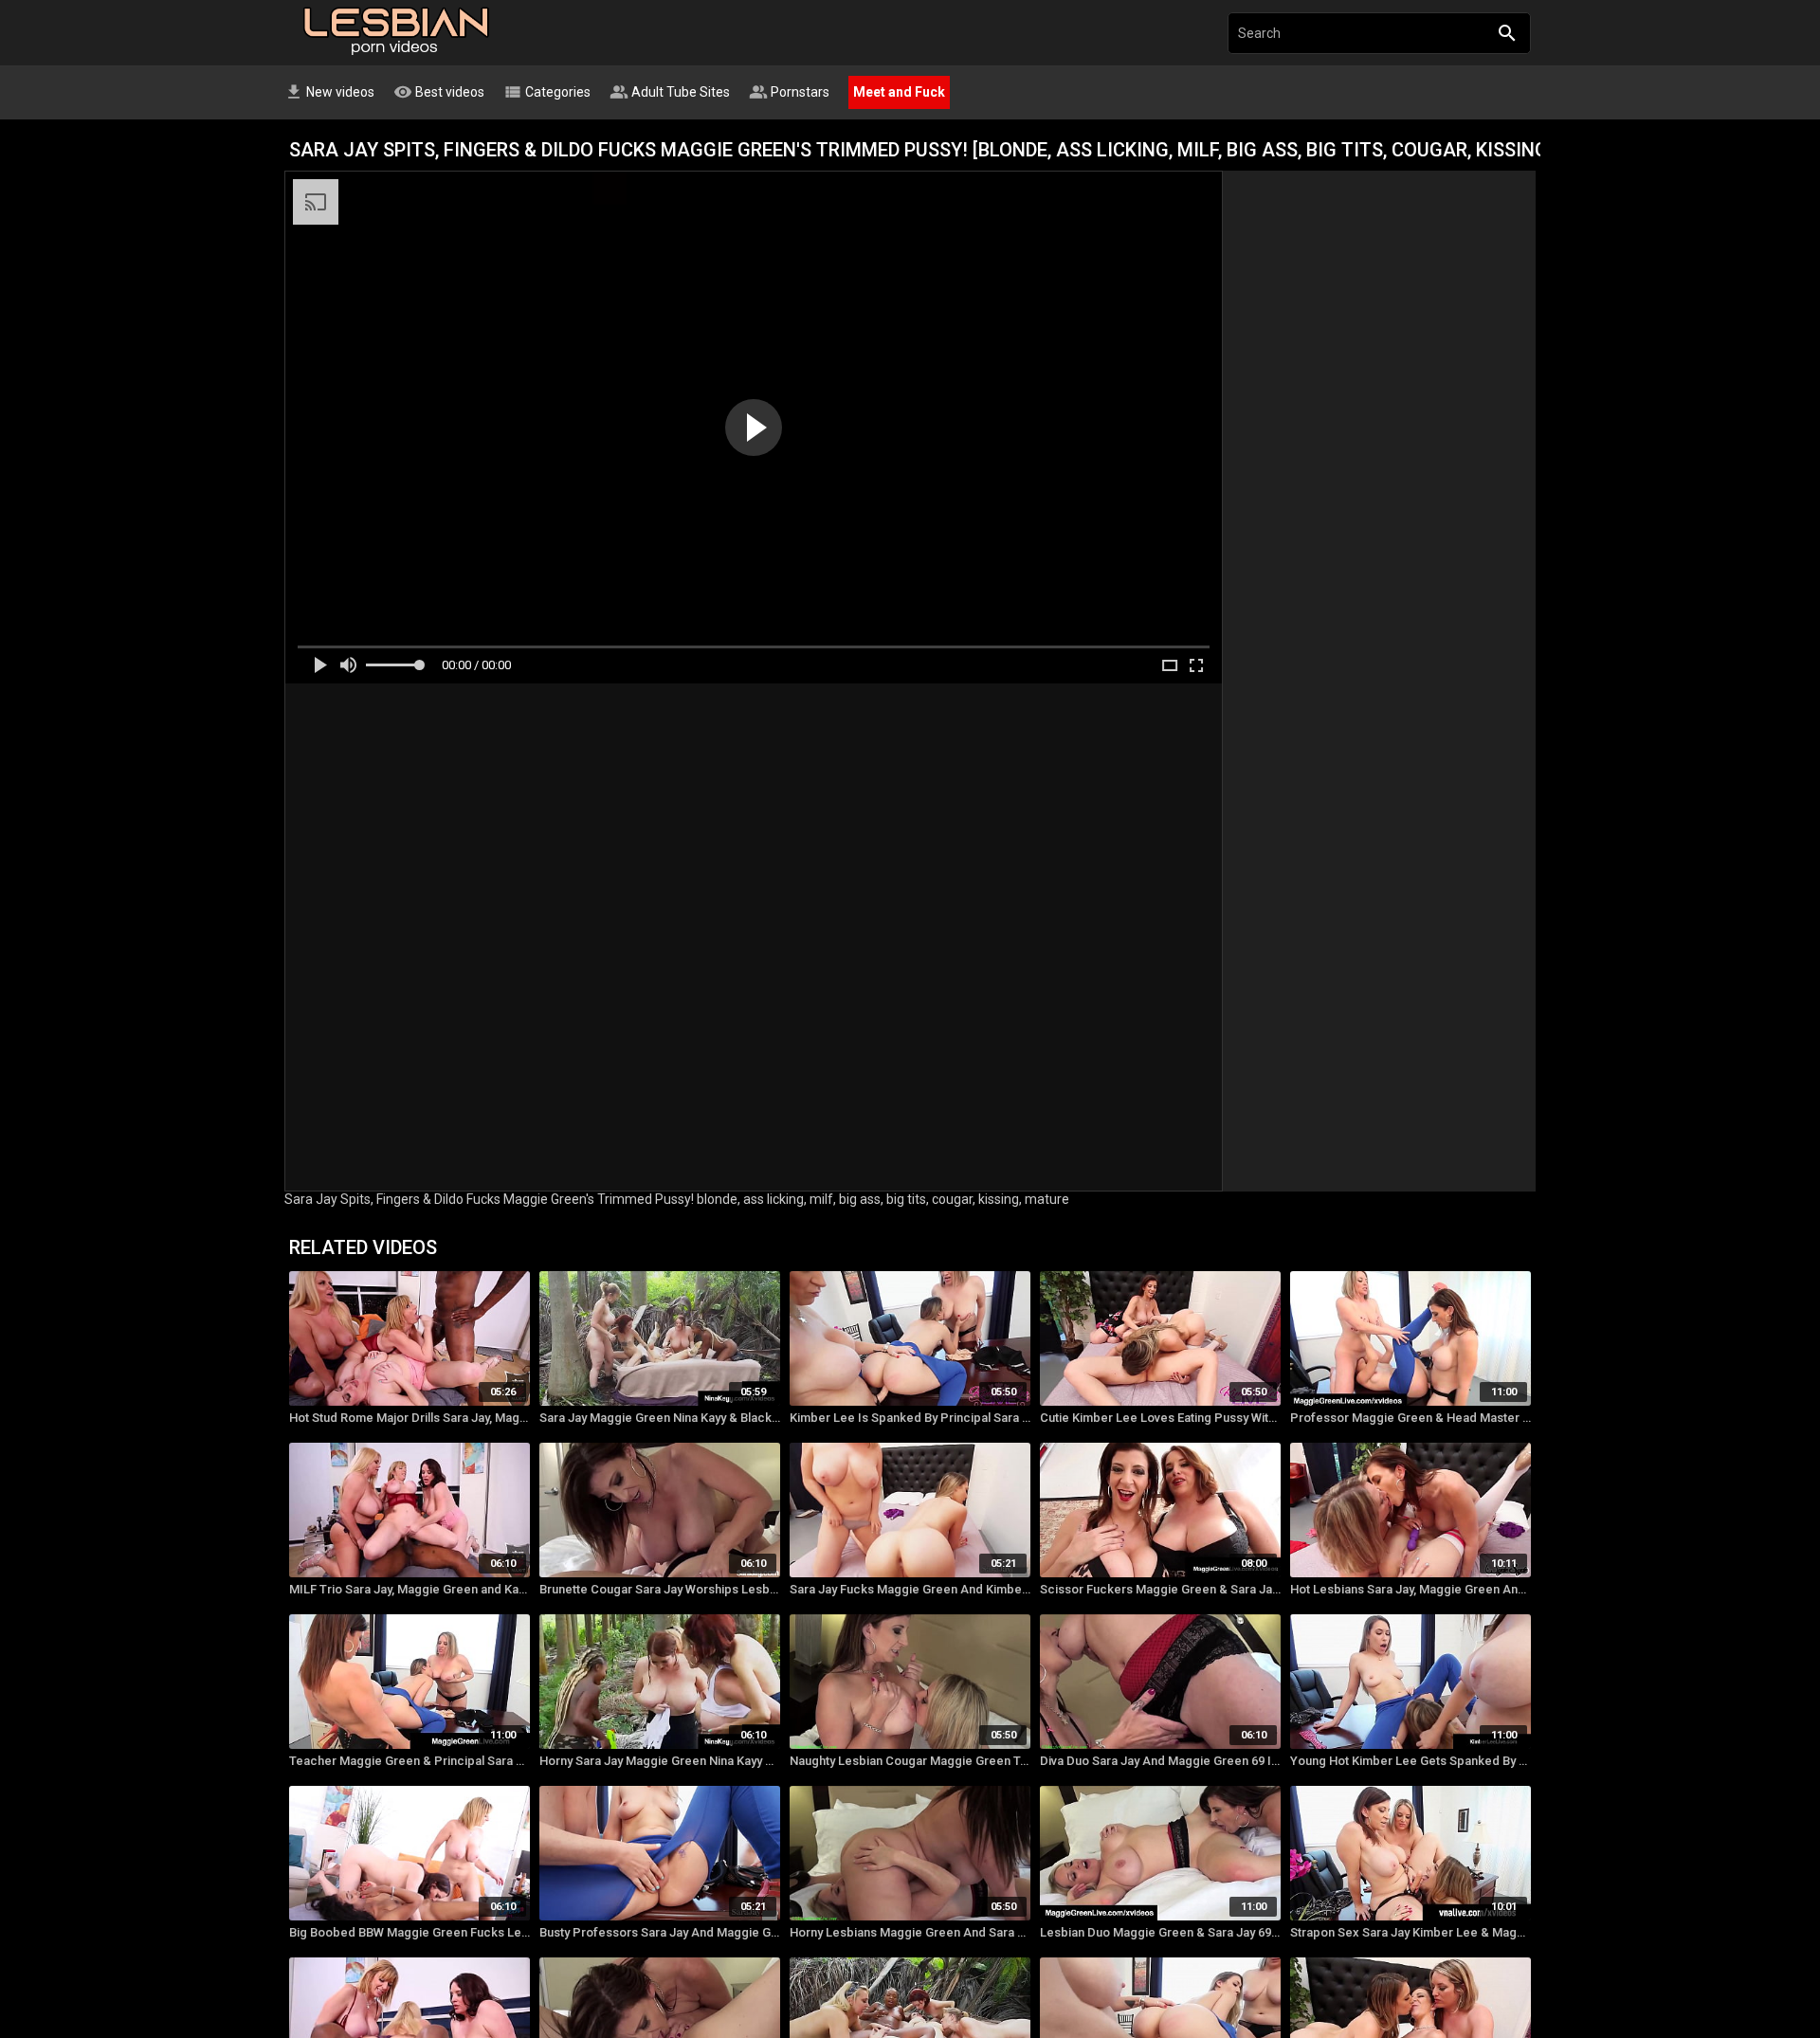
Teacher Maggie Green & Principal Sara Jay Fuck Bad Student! (409, 1761)
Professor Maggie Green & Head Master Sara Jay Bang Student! (1410, 1418)
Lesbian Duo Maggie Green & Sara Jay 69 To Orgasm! (1160, 1932)
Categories (547, 92)
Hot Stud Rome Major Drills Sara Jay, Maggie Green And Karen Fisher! (409, 1418)
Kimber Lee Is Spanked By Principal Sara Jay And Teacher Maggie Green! (910, 1418)
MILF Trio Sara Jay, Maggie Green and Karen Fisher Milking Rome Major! (409, 1589)
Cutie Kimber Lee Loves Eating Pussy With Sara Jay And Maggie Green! (1160, 1418)
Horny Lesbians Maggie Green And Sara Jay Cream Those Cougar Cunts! (910, 1932)
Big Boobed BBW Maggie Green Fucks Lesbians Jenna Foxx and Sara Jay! (409, 1932)
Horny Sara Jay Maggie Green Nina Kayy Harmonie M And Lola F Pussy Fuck (660, 1761)
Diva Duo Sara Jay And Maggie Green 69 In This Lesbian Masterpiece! (1160, 1761)
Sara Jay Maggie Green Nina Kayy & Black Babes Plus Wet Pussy (660, 1418)
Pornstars (789, 92)
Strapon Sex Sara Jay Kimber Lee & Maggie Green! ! (1410, 1932)
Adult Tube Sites (670, 92)
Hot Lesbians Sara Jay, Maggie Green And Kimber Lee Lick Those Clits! (1410, 1589)
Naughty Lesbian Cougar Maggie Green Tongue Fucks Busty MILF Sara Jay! (910, 1761)
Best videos (439, 92)
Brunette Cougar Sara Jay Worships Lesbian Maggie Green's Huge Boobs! (660, 1589)
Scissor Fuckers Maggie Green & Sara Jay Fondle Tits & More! (1160, 1589)
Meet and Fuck (899, 92)
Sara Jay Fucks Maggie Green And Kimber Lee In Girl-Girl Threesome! (910, 1589)
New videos (329, 92)
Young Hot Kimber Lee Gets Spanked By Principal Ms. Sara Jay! (1410, 1761)
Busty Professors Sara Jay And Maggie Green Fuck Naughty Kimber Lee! (660, 1932)
